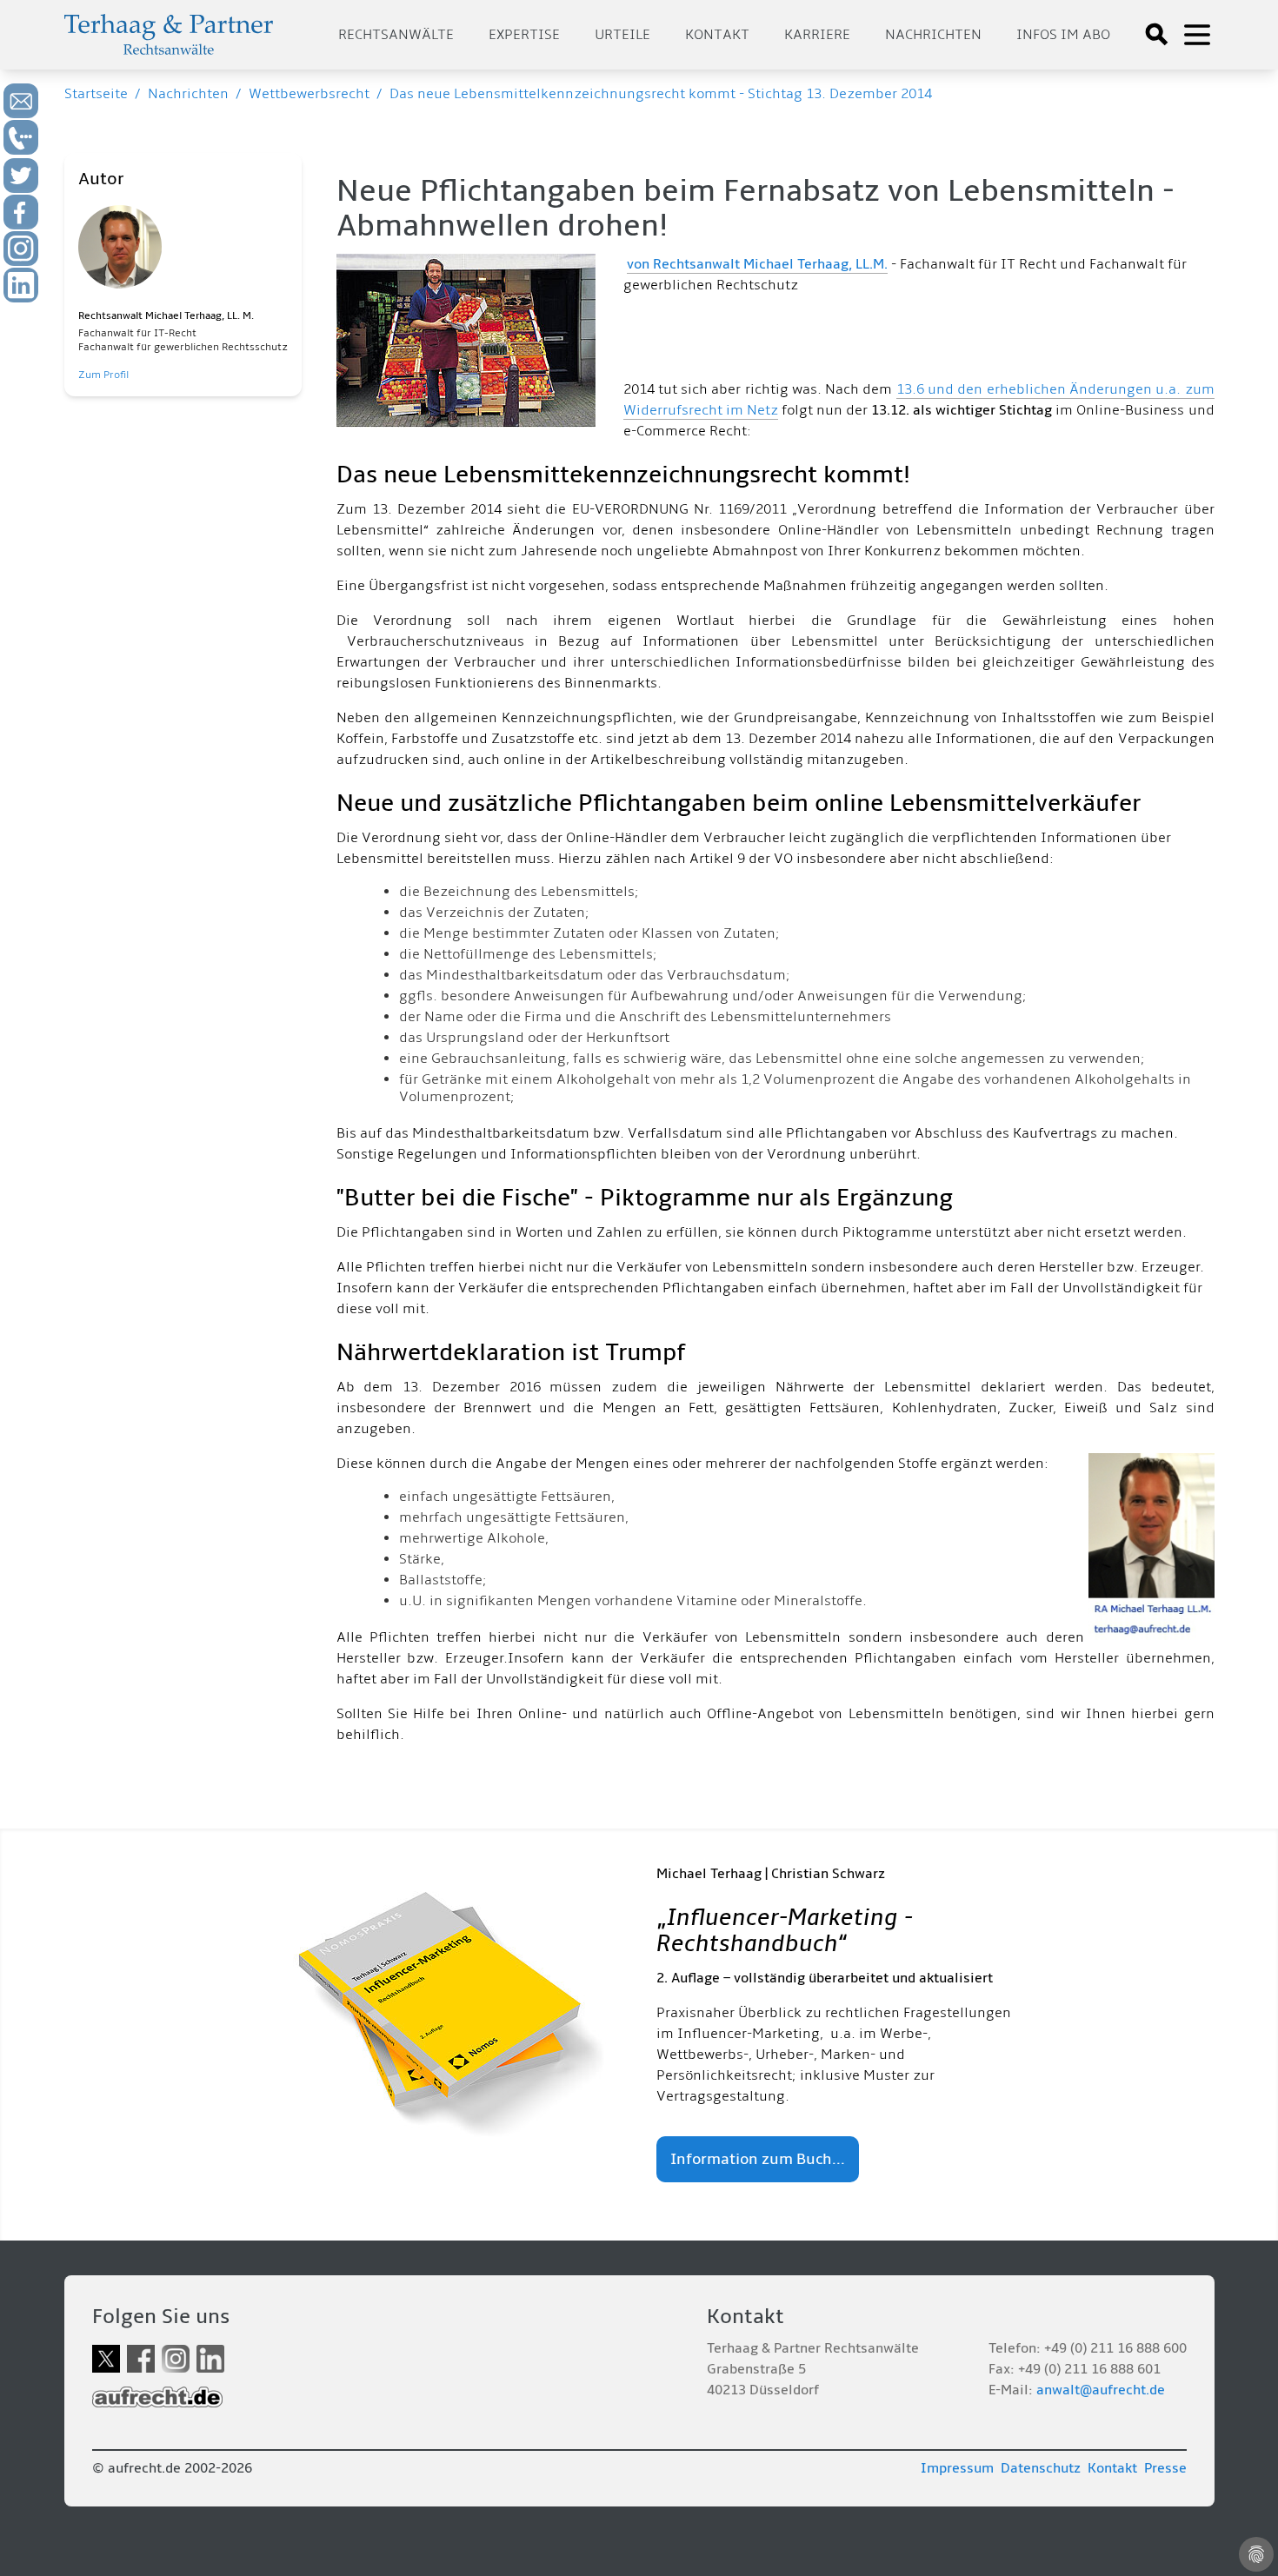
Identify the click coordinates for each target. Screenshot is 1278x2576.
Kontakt (717, 35)
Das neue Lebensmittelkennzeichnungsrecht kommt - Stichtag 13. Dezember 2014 (661, 94)
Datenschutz (1041, 2468)
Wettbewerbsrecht (309, 94)
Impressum (957, 2468)
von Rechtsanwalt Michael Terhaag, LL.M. (757, 264)
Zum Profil (103, 375)
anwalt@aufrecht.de (1101, 2390)
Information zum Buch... (758, 2159)
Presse (1165, 2468)
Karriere (817, 35)
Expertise (524, 35)
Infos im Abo (1063, 35)
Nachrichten (933, 35)
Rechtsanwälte (396, 35)
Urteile (622, 35)
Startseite (96, 94)
